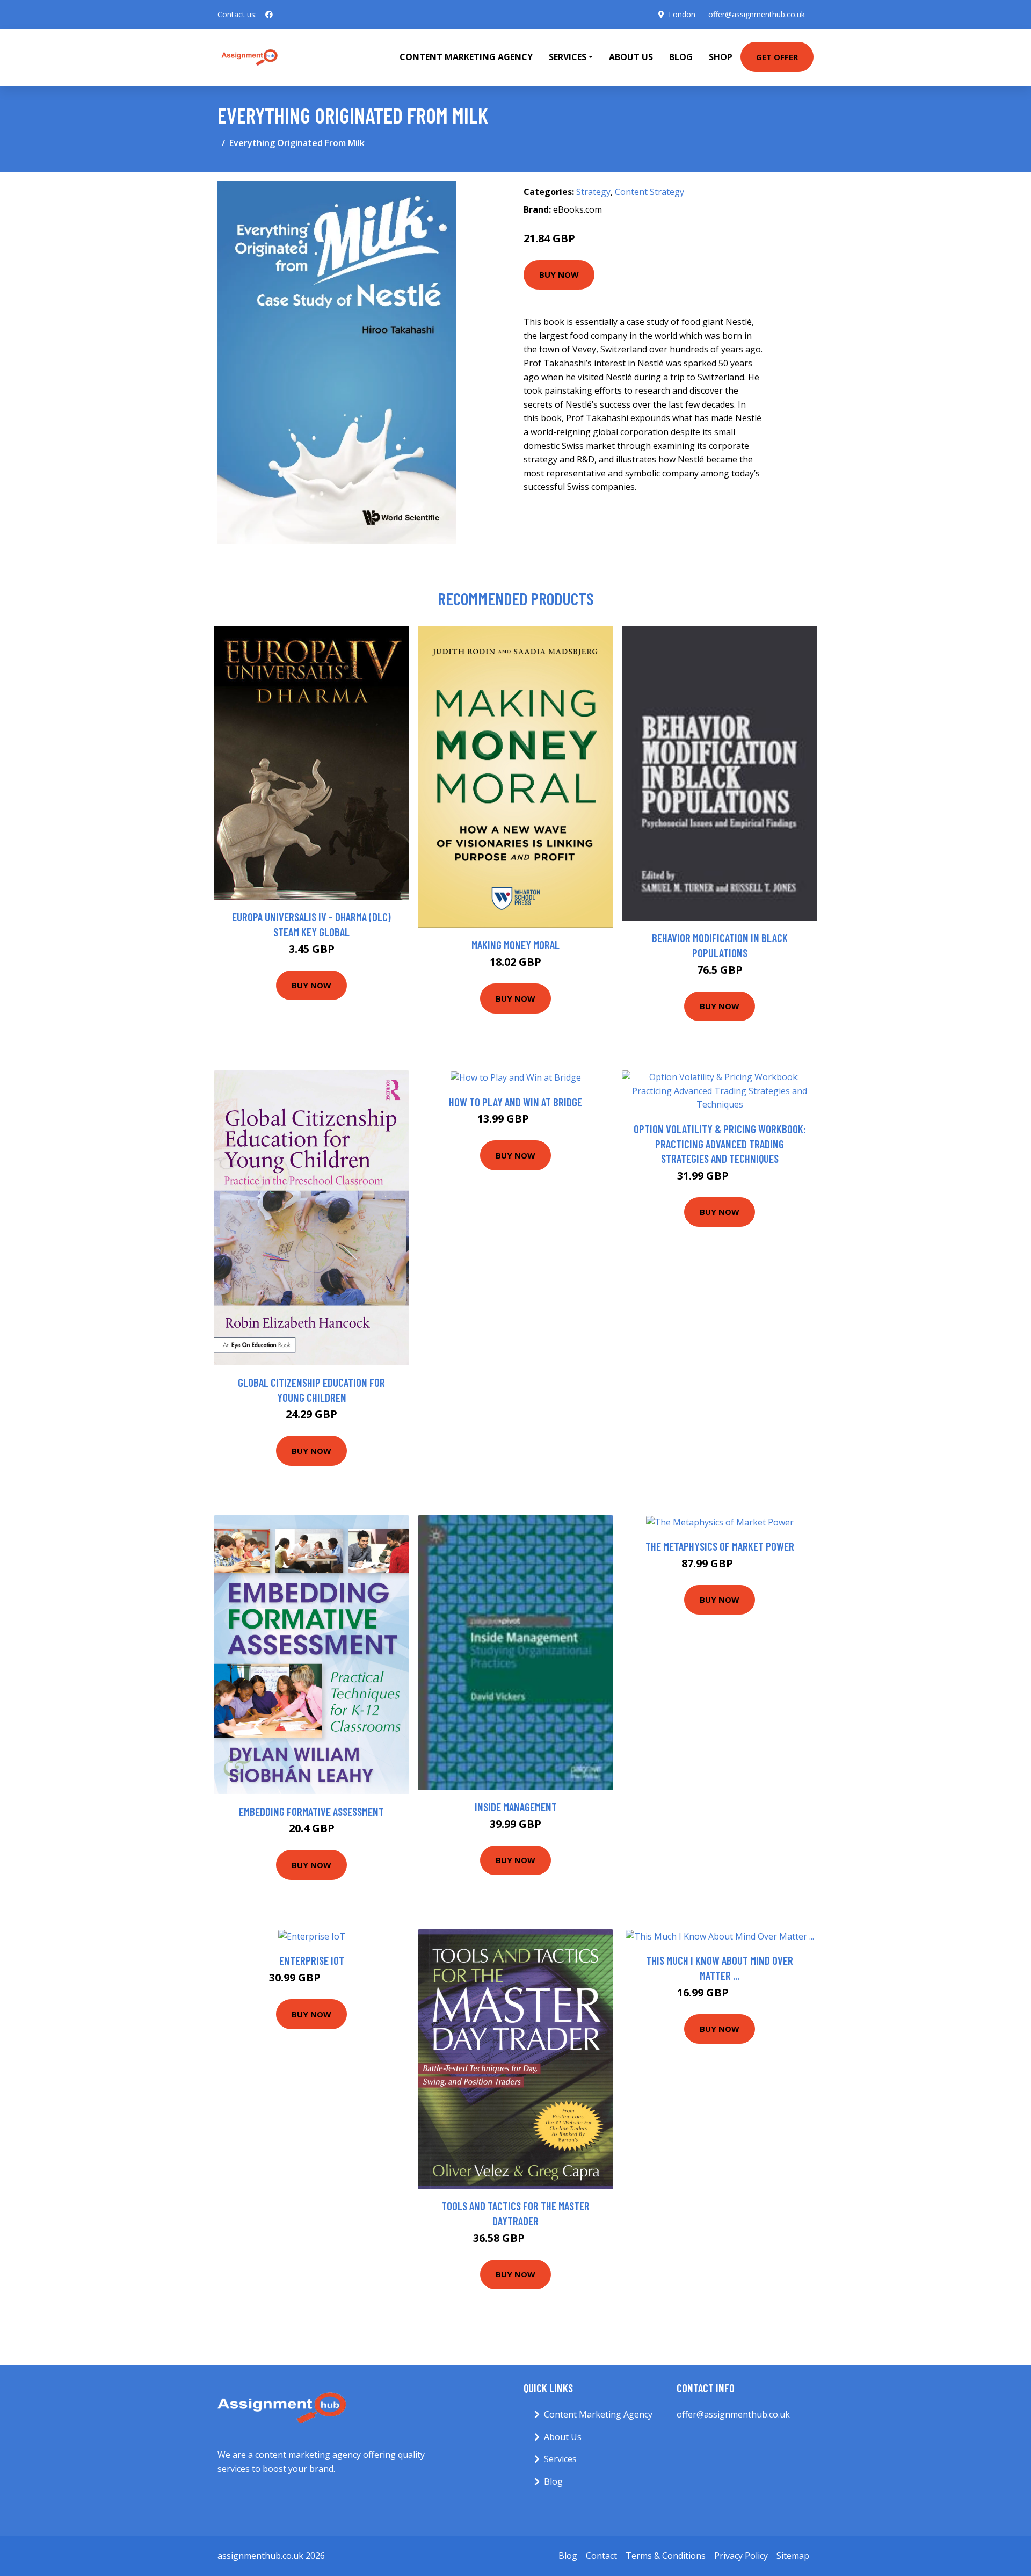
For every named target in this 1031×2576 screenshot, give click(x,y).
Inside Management (516, 1807)
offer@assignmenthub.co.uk (757, 14)
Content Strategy (649, 192)
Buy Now (559, 274)
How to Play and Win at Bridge (515, 1102)
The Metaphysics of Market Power (720, 1546)
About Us (631, 57)
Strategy (593, 192)
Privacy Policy (741, 2556)
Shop (721, 57)
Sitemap (793, 2556)
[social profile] (269, 15)
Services (560, 2459)
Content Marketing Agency (466, 57)
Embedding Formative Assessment (311, 1811)
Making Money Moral (515, 945)
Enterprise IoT (312, 1960)
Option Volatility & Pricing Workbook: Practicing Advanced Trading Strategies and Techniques (720, 1144)
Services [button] (568, 57)
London (682, 14)
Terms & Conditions (666, 2556)
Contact (601, 2556)
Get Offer (777, 57)
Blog (681, 57)
